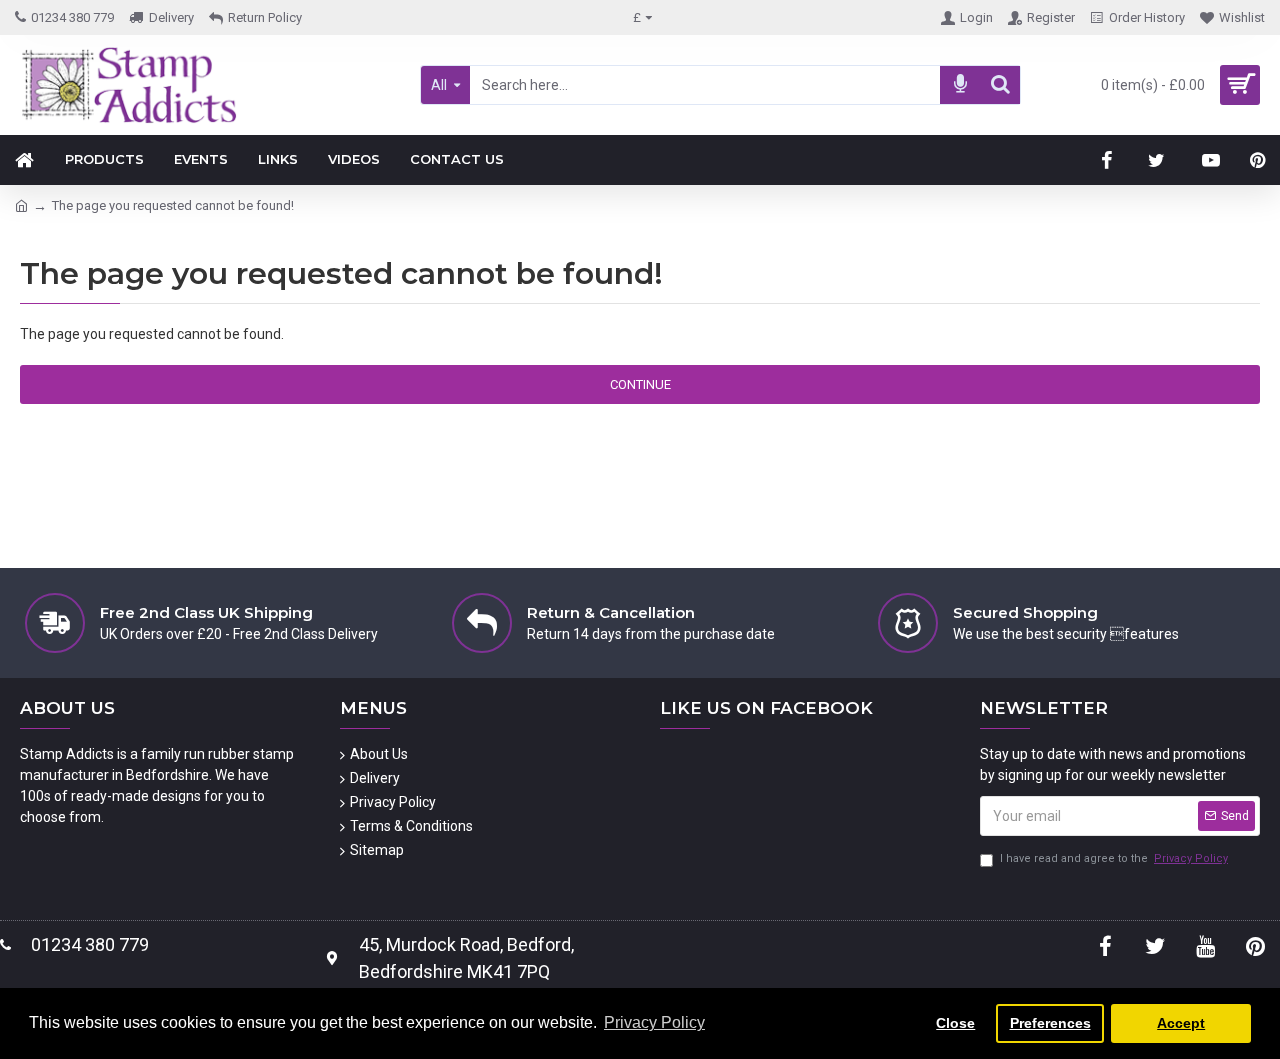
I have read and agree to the (1114, 858)
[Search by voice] (960, 85)
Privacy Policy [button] (654, 1022)
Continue (640, 384)
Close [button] (955, 1023)
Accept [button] (1181, 1023)
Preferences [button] (1050, 1023)
